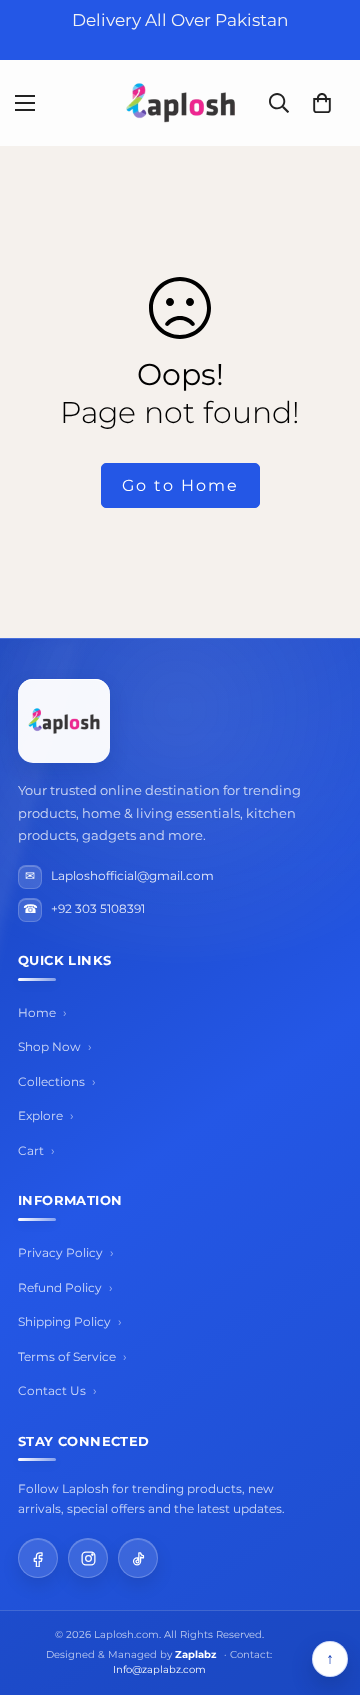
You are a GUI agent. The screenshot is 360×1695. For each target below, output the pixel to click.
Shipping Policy (64, 1321)
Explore (40, 1115)
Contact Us (52, 1390)
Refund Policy (60, 1287)
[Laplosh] (180, 103)
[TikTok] (138, 1558)
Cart (31, 1150)
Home (37, 1012)
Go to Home (180, 485)
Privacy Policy (60, 1252)
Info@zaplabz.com (159, 1669)
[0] (322, 103)
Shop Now (49, 1046)
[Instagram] (88, 1558)
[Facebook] (38, 1558)
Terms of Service (67, 1356)
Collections (51, 1081)
